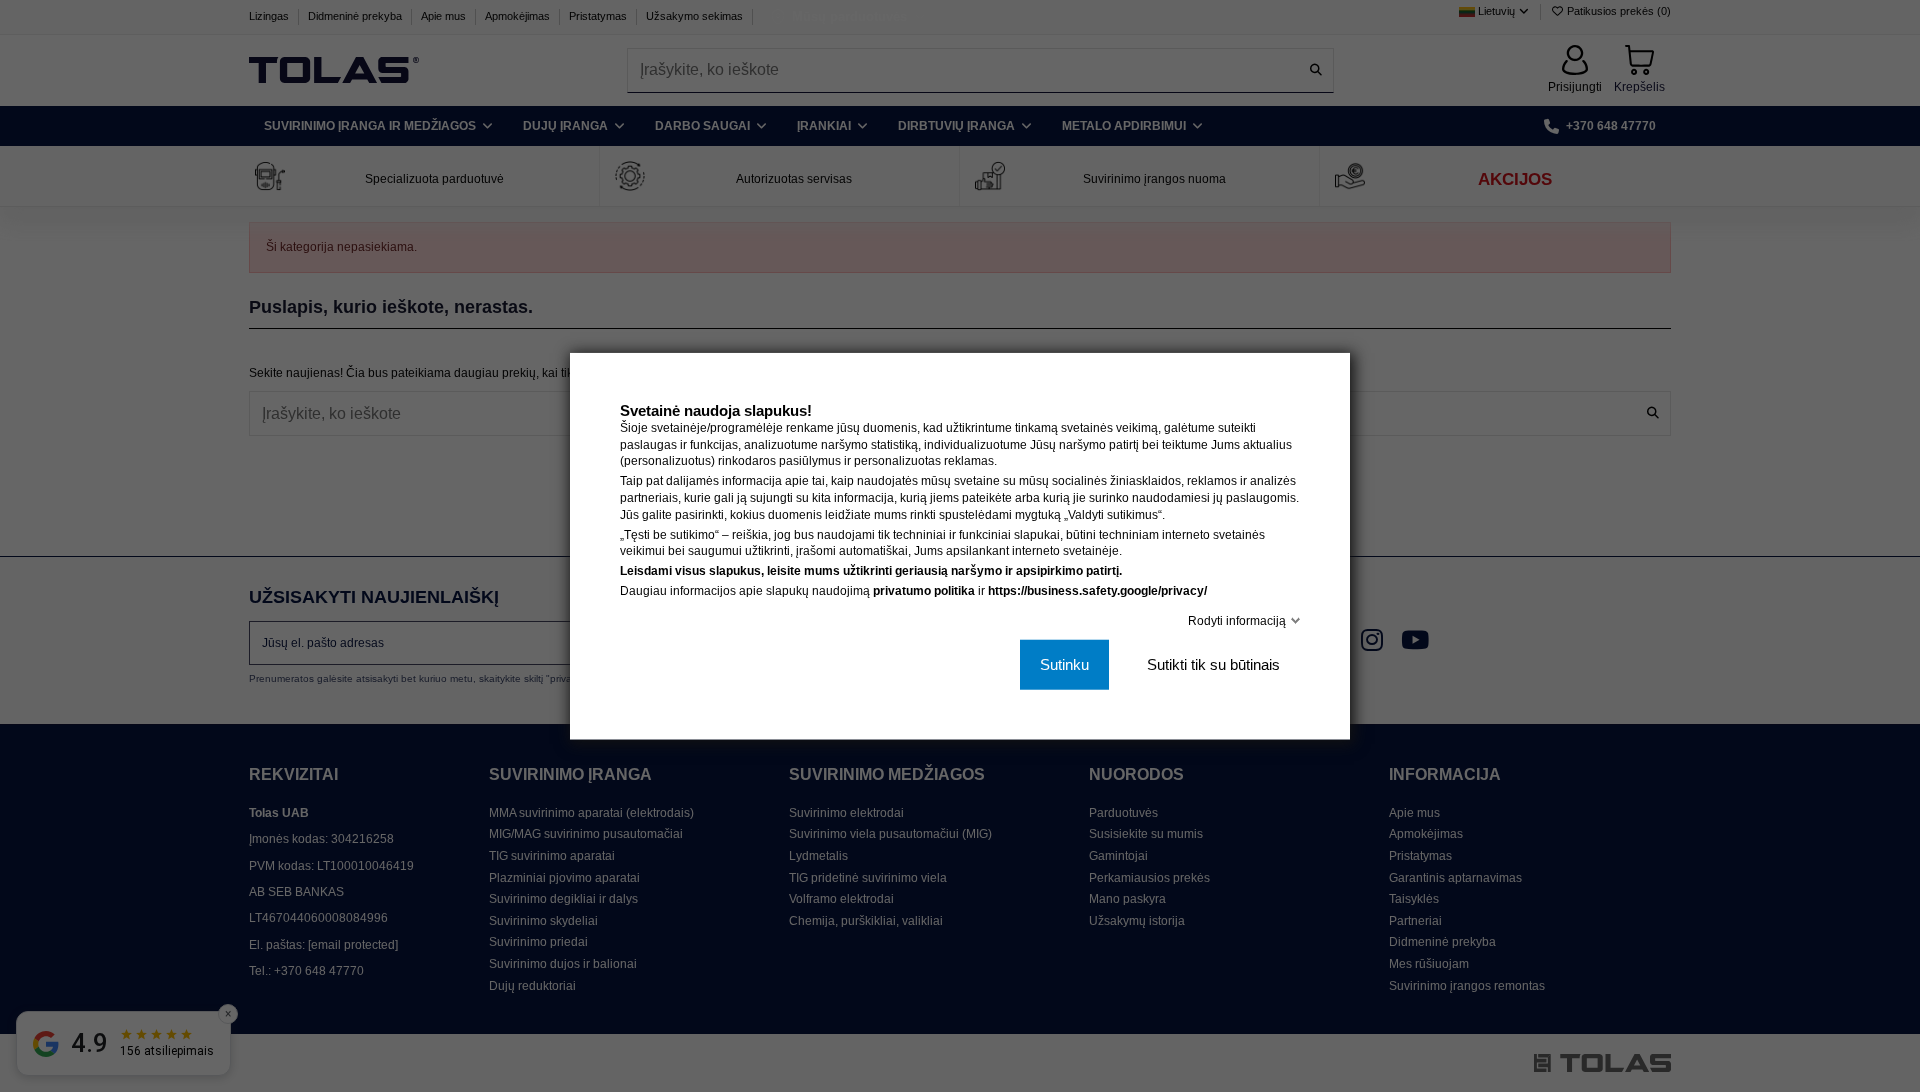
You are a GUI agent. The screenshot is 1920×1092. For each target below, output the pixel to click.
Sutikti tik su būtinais (1213, 664)
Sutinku (1064, 664)
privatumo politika (924, 591)
